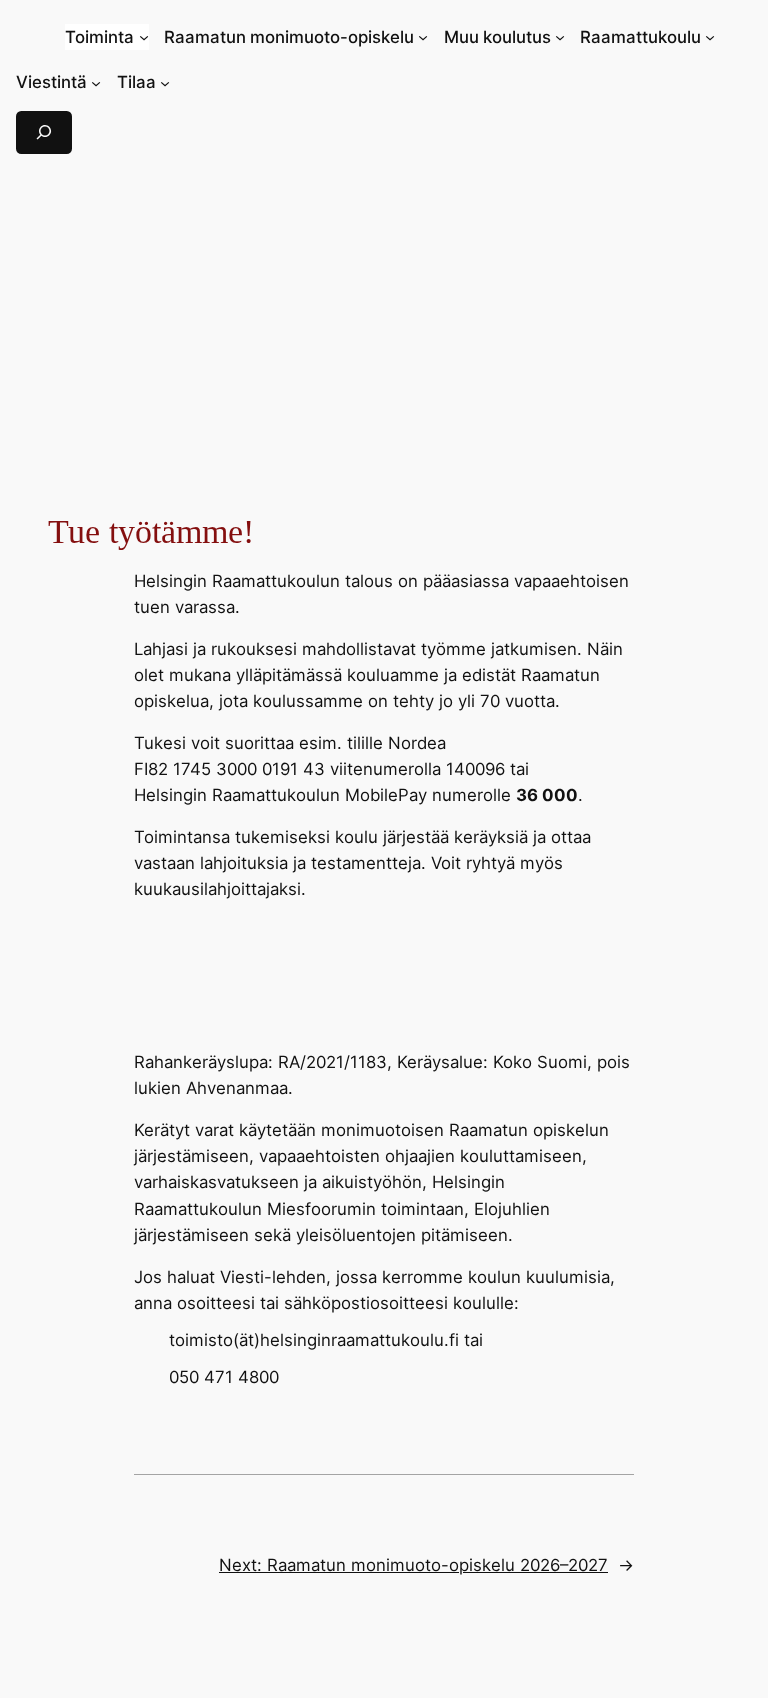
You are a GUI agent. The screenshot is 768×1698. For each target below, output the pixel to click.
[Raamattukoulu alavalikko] (710, 37)
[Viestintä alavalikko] (96, 82)
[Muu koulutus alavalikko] (560, 37)
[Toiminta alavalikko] (144, 37)
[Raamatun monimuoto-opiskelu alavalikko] (423, 37)
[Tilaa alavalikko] (165, 82)
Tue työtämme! (151, 531)
